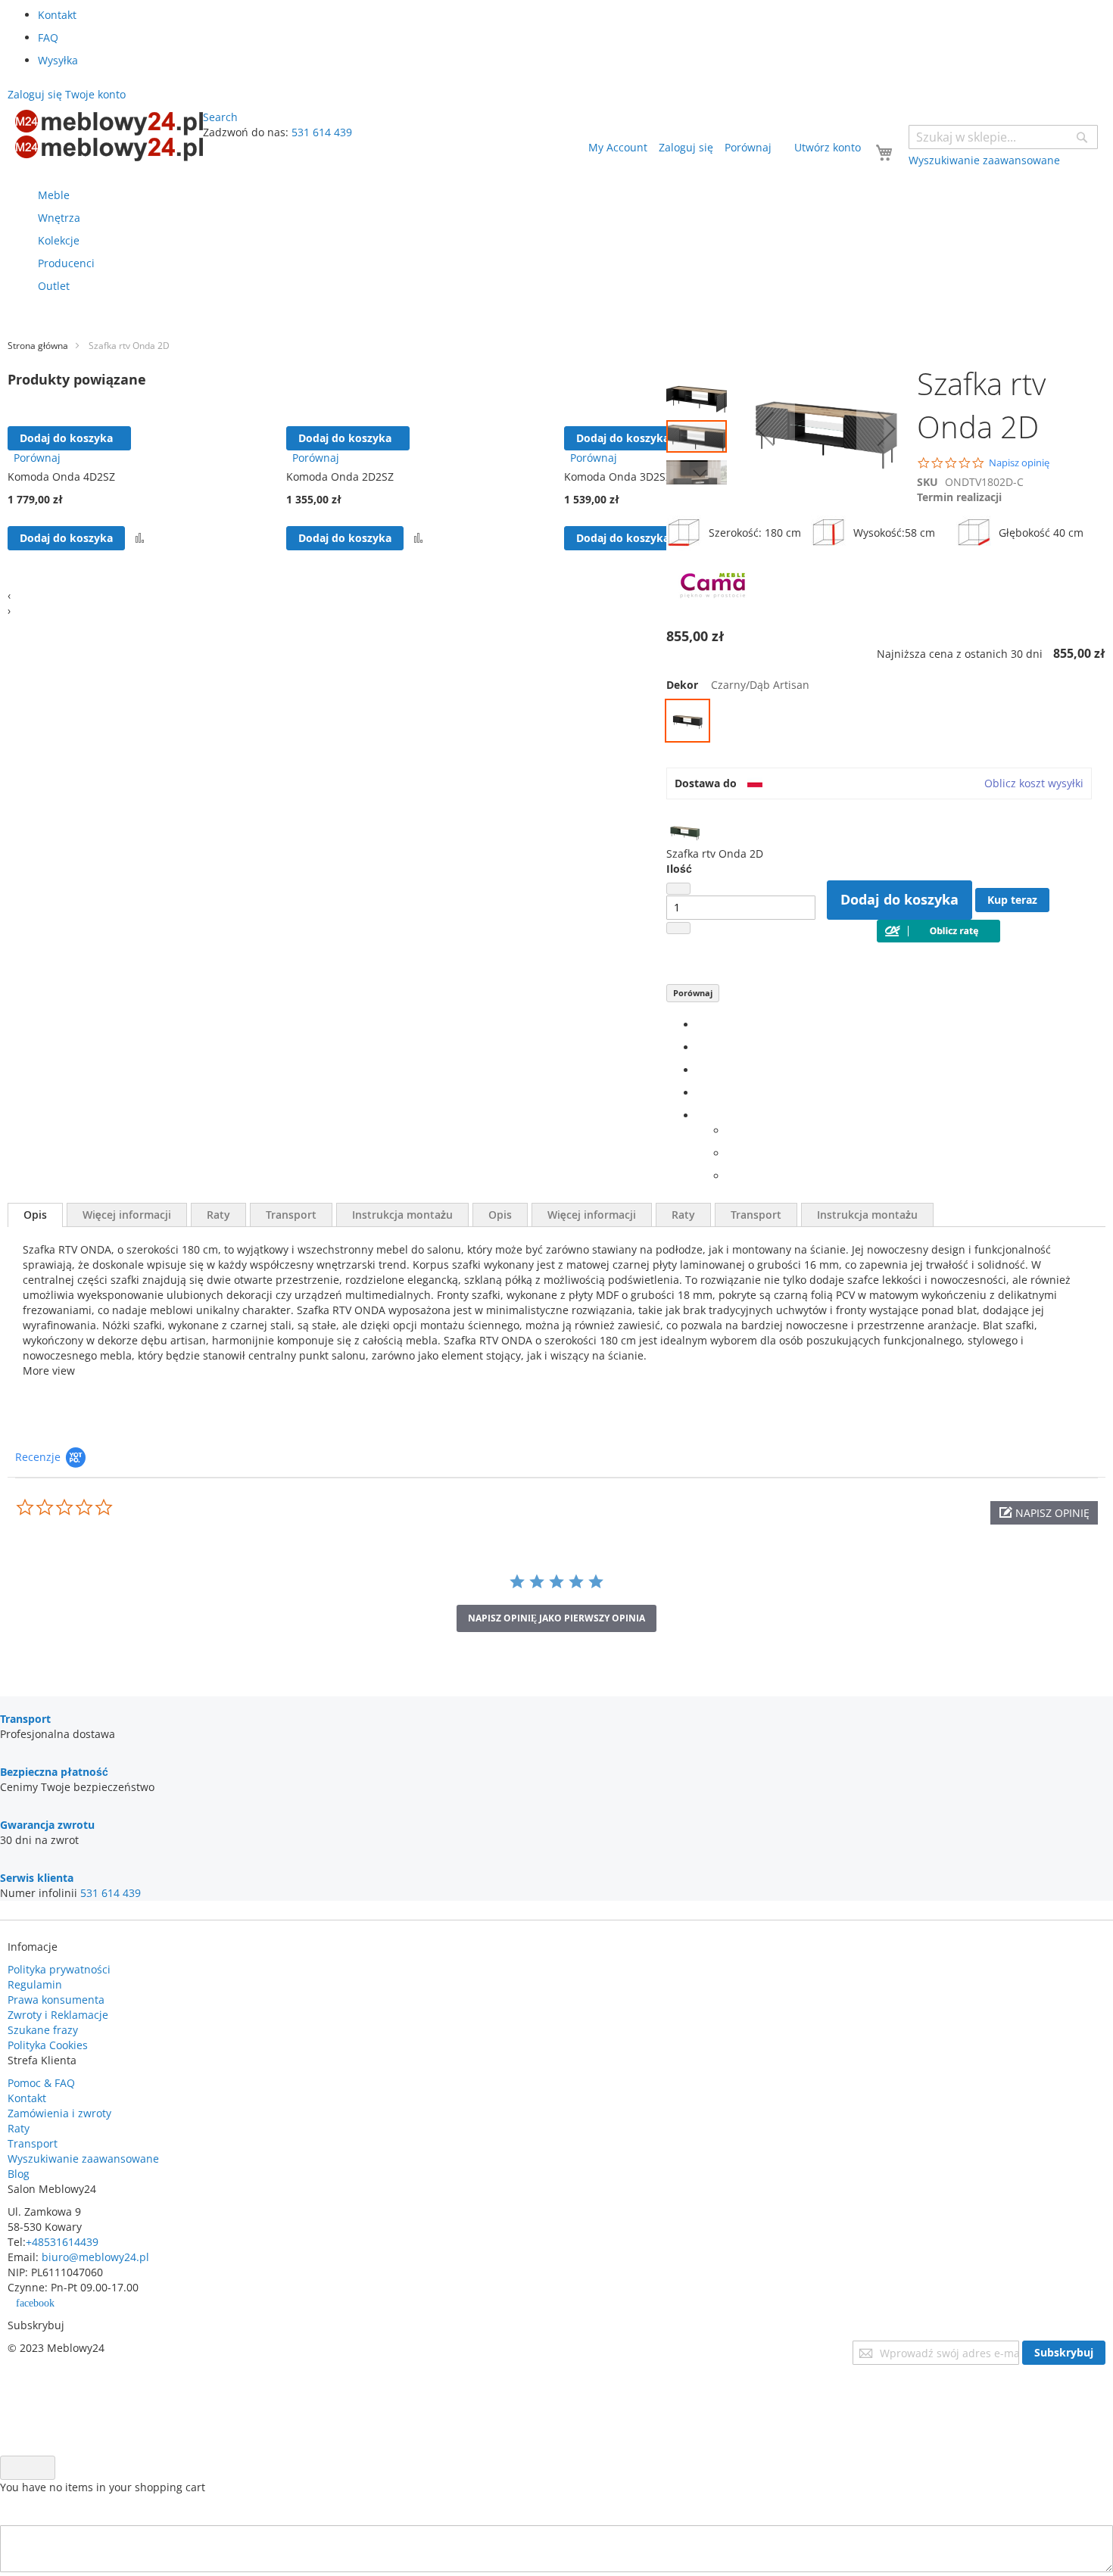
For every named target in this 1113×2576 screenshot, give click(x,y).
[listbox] (886, 723)
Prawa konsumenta (56, 2000)
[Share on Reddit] (731, 1176)
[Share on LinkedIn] (701, 1070)
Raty (218, 1215)
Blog (19, 2174)
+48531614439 (62, 2242)
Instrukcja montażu (402, 1215)
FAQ (48, 37)
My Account (618, 147)
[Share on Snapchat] (731, 1153)
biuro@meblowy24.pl (95, 2257)
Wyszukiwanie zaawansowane (83, 2159)
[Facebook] (701, 1025)
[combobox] (1003, 137)
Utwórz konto (828, 147)
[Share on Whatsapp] (731, 1131)
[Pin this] (701, 1093)
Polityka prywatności (59, 1969)
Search (220, 117)
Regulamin (35, 1984)
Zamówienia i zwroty (59, 2113)
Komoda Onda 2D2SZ (340, 477)
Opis (35, 1215)
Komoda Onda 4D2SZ (61, 477)
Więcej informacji (127, 1215)
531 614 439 (322, 132)
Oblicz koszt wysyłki (1034, 783)
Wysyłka (58, 60)
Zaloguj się (686, 147)
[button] (700, 392)
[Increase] (678, 928)
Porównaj (693, 993)
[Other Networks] (701, 1115)
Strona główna (38, 346)
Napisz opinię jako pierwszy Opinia (556, 1618)
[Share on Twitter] (701, 1047)
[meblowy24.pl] (109, 135)
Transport (291, 1215)
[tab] (35, 1215)
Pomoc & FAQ (41, 2083)
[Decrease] (678, 889)
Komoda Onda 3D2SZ (618, 477)
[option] (687, 721)
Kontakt (57, 15)
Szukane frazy (43, 2030)
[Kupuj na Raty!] (938, 938)
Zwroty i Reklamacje (58, 2015)
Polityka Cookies (48, 2045)
